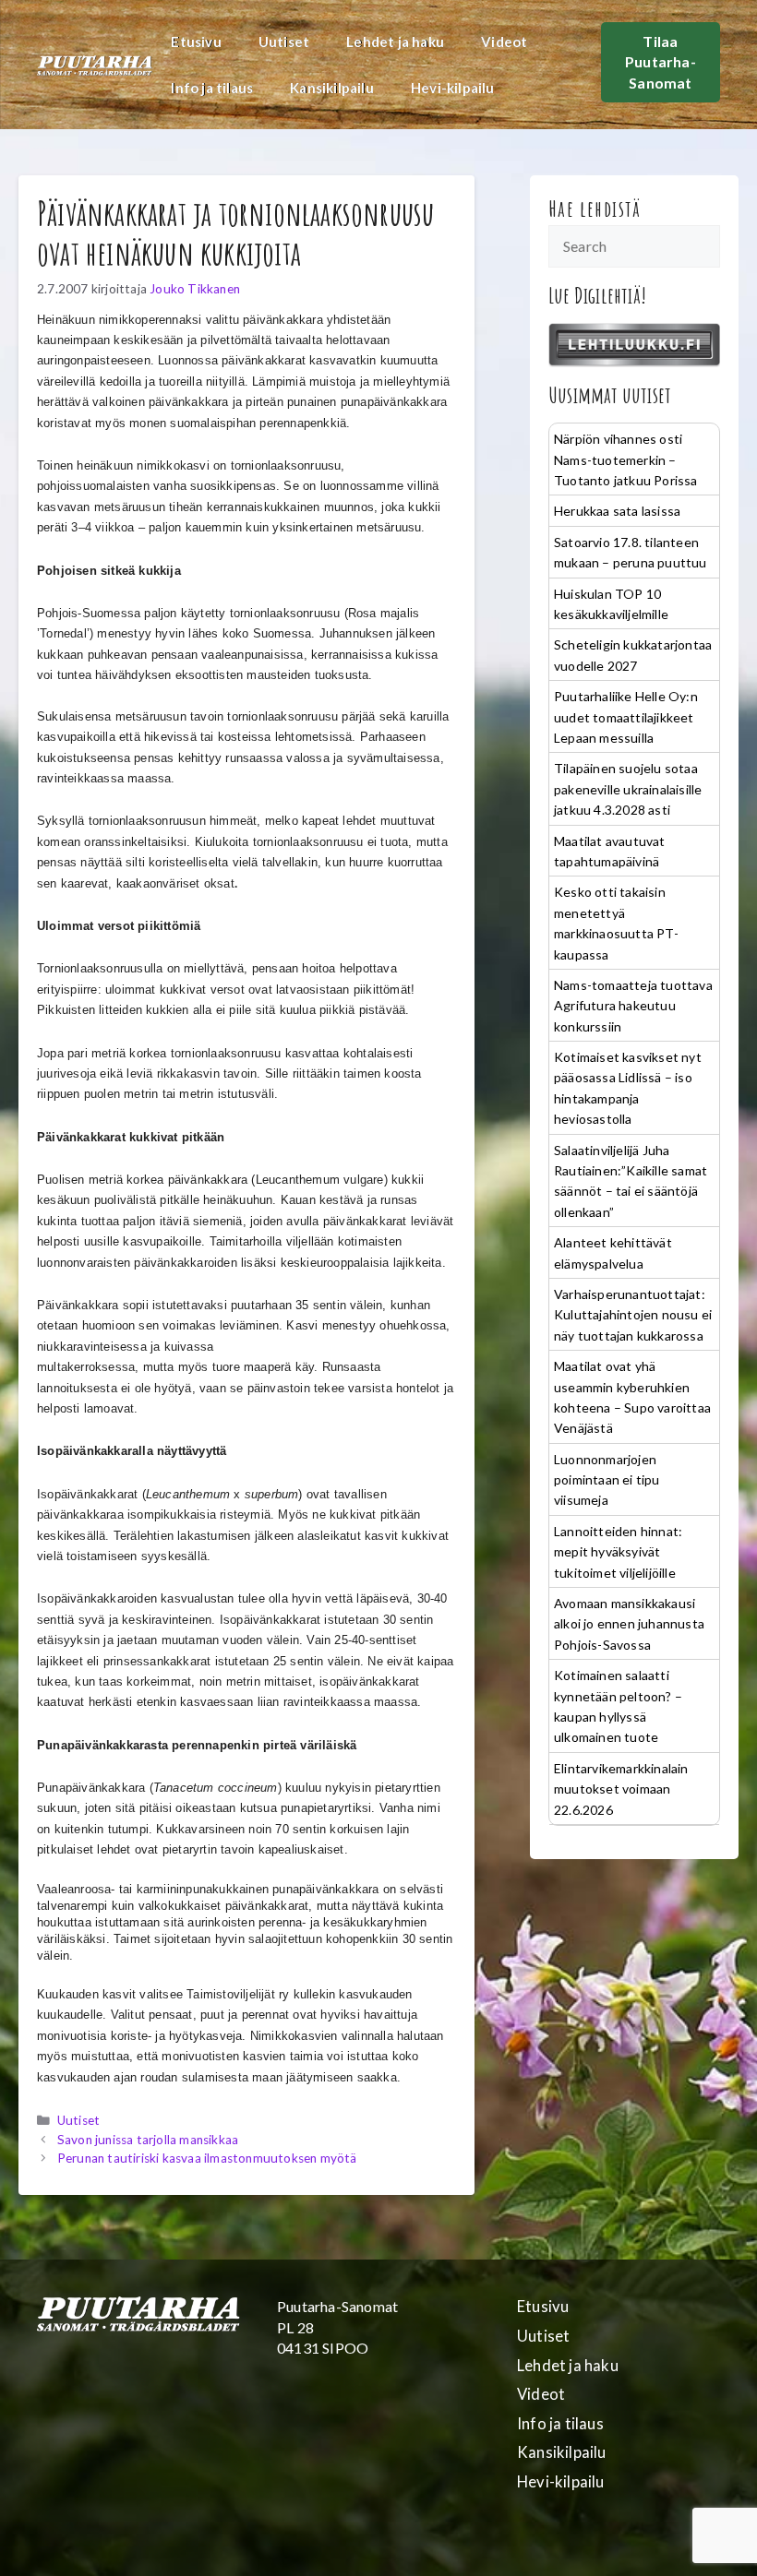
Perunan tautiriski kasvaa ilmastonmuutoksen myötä (207, 2158)
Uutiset (284, 42)
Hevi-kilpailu (453, 88)
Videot (504, 42)
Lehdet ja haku (395, 42)
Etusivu (196, 42)
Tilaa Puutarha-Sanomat (661, 62)
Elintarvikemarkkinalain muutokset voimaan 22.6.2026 (621, 1789)
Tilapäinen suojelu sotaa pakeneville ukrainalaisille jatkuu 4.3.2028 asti (628, 789)
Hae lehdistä (595, 209)
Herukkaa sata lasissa (617, 511)
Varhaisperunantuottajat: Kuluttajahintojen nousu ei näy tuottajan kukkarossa (633, 1315)
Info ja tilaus (212, 88)
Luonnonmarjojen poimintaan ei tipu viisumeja (607, 1480)
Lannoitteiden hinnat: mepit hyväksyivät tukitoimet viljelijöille (618, 1552)
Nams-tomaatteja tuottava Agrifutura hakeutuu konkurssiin (633, 1006)
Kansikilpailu (332, 88)
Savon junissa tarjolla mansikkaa (148, 2140)
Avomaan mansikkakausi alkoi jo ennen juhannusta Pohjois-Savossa (629, 1624)
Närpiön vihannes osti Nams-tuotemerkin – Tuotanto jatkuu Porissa (626, 459)
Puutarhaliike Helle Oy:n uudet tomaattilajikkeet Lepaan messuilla (626, 717)
